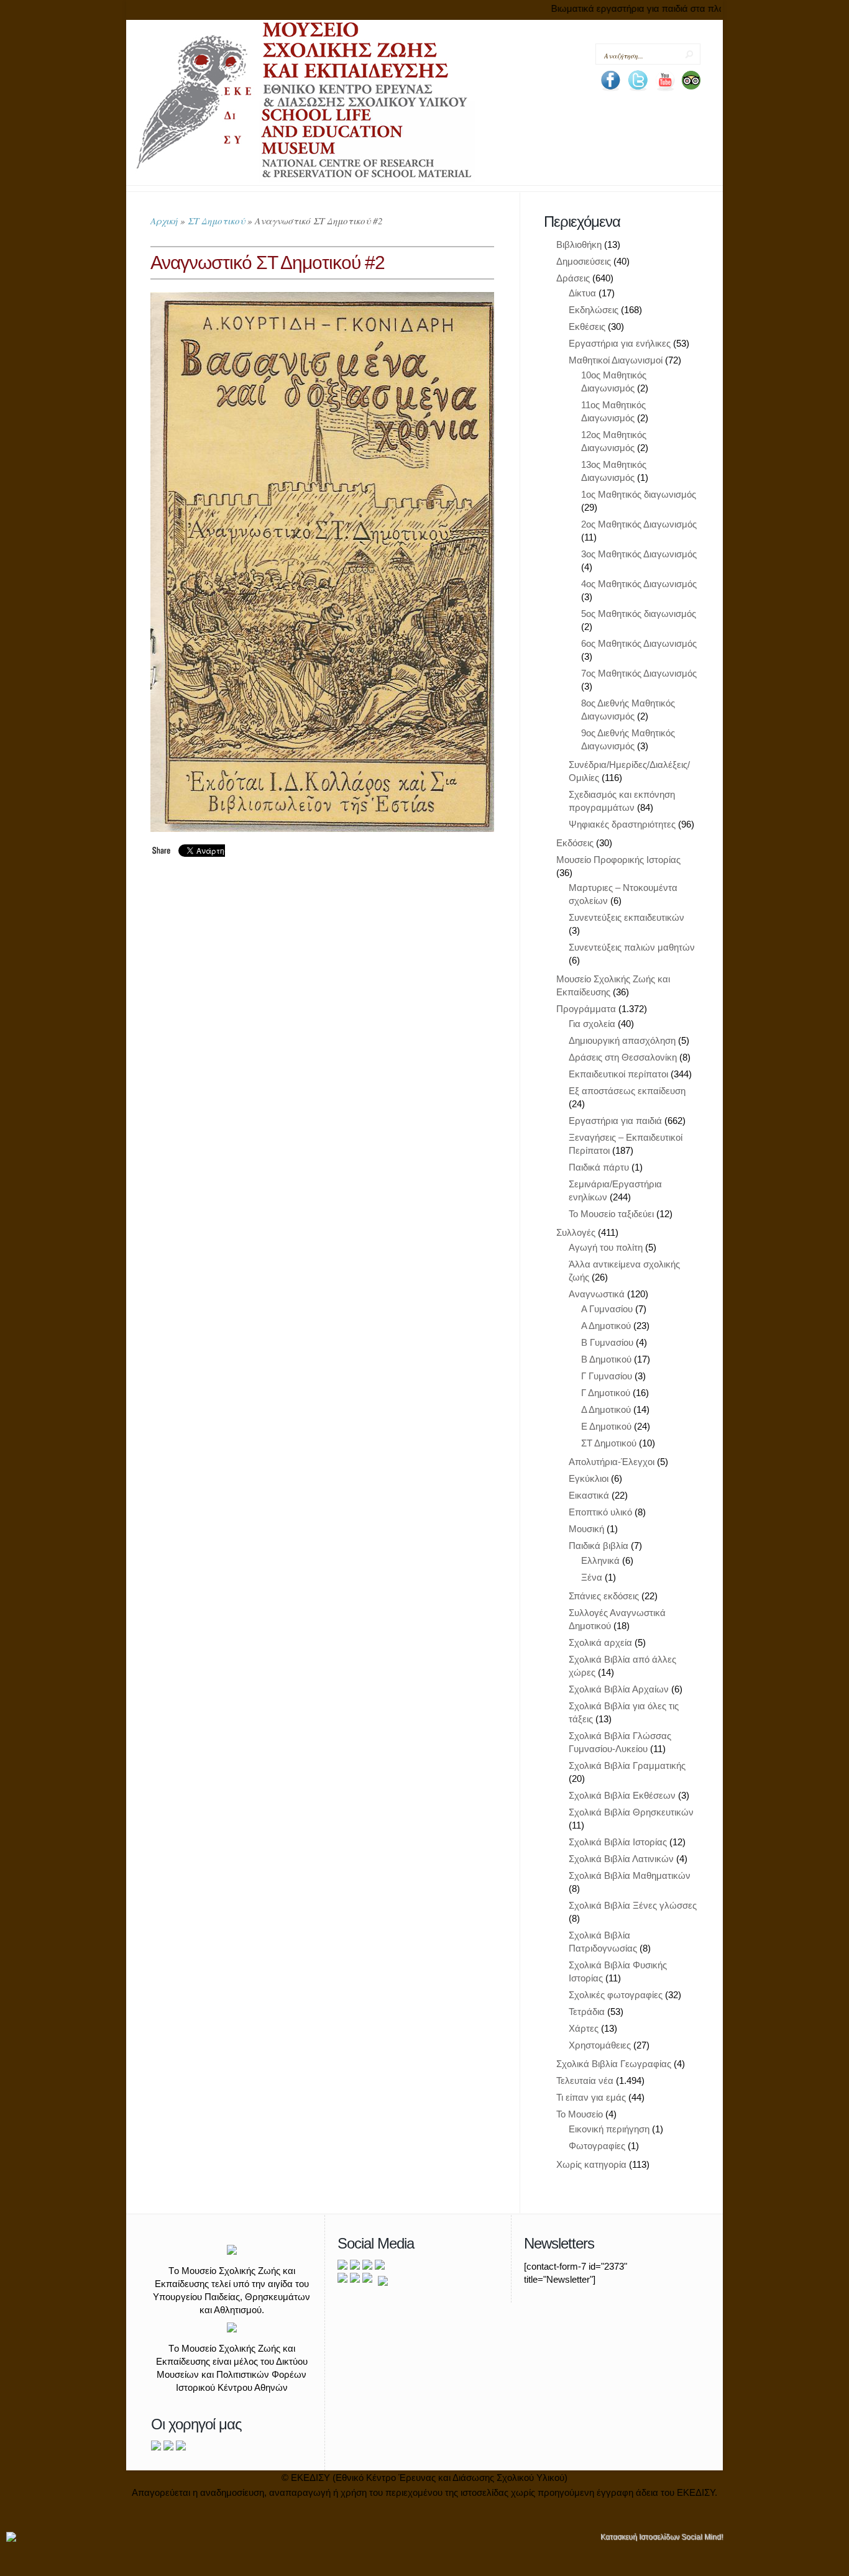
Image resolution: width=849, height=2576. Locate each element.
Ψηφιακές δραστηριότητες (622, 824)
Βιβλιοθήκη (579, 244)
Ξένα (592, 1577)
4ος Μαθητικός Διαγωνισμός (639, 584)
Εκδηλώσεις (594, 310)
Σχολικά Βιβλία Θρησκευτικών (631, 1812)
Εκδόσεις (575, 843)
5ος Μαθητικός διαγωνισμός (639, 614)
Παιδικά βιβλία (599, 1546)
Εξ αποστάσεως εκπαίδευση (627, 1091)
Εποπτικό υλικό (600, 1512)
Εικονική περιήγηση (609, 2129)
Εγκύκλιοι (589, 1478)
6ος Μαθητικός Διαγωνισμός (639, 643)
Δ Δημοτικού (606, 1409)
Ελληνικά (600, 1560)
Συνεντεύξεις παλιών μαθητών (632, 947)
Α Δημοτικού (606, 1326)
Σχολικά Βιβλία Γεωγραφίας (614, 2064)
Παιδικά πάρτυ (599, 1167)
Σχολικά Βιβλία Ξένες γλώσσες (633, 1905)
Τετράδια (587, 2012)
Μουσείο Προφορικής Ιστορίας (618, 860)
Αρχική (164, 221)
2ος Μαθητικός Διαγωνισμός (639, 524)
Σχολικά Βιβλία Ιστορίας (618, 1842)
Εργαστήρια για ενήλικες (620, 343)
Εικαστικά (589, 1495)
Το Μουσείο (580, 2114)
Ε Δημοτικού (606, 1426)
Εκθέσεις (587, 327)
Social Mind (701, 2537)
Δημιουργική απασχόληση (622, 1040)
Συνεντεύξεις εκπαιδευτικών (626, 917)
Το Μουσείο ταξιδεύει (611, 1214)
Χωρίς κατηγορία (591, 2164)
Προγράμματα (586, 1009)
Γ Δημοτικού (606, 1393)
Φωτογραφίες (597, 2146)
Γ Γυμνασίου (607, 1376)
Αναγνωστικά (597, 1294)
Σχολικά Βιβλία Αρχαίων (619, 1689)
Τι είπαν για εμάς (591, 2097)
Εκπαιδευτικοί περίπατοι (618, 1074)
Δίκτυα (582, 293)
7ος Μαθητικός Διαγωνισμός (639, 673)
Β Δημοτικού (606, 1359)
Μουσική (586, 1529)
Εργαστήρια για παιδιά (615, 1121)
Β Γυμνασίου (607, 1342)
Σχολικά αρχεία (600, 1642)
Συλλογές (576, 1232)
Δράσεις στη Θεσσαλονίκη (623, 1057)
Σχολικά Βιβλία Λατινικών (621, 1859)
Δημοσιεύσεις (584, 261)
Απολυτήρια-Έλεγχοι (612, 1462)
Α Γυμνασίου (607, 1309)
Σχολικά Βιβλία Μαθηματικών (630, 1875)
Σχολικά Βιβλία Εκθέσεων (622, 1795)
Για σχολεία (592, 1024)
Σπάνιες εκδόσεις (604, 1596)
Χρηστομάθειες (600, 2045)
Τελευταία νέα (585, 2080)
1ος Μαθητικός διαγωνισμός (639, 494)
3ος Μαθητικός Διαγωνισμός (639, 554)
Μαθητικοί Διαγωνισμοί (616, 360)
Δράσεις (573, 278)
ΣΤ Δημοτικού (216, 221)
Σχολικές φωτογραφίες (616, 1995)
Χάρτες (584, 2028)
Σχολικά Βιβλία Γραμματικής (627, 1765)
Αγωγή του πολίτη (606, 1247)
